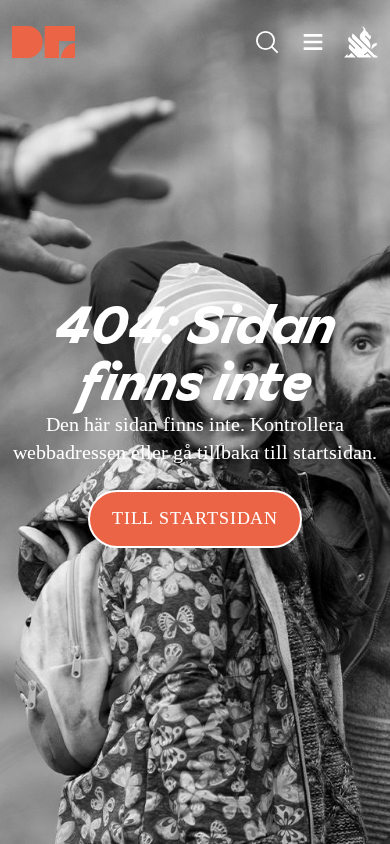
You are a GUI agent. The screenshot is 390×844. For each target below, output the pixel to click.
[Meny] (267, 42)
